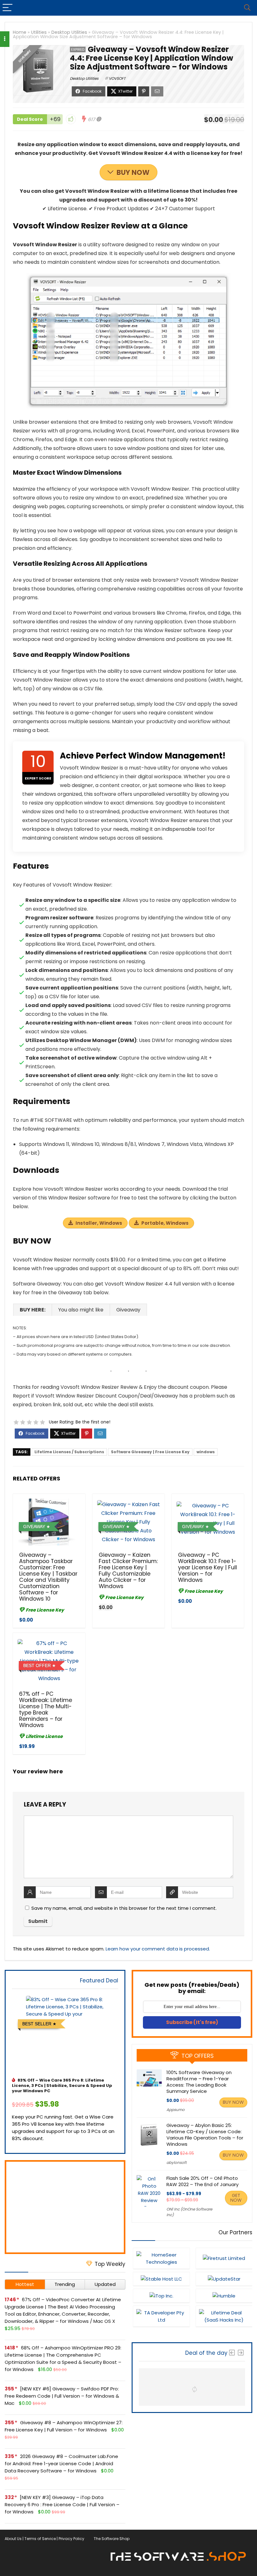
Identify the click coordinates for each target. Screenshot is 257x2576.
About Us (13, 2539)
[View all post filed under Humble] (224, 2296)
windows (206, 1452)
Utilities (39, 32)
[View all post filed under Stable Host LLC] (161, 2279)
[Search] (247, 8)
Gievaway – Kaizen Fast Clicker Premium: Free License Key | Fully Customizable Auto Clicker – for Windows (128, 1571)
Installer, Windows (99, 1223)
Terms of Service (40, 2539)
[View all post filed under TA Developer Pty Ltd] (161, 2316)
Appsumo (176, 2110)
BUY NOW (133, 173)
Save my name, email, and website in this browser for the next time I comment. (124, 1908)
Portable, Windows (165, 1223)
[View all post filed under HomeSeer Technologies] (161, 2258)
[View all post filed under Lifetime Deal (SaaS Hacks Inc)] (224, 2316)
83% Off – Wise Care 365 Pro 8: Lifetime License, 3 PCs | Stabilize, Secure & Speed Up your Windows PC (62, 2085)
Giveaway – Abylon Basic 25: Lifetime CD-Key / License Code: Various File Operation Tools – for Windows (205, 2135)
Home (20, 32)
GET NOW (236, 2198)
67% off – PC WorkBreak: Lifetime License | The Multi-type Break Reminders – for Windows (46, 1710)
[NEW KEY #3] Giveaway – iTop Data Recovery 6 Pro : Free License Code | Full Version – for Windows (62, 2504)
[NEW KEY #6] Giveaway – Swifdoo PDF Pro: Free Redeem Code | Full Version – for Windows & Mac (62, 2396)
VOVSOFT (117, 78)
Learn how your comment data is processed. (158, 1949)
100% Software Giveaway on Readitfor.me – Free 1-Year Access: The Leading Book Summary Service (199, 2082)
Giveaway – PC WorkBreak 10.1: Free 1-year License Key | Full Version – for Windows (207, 1567)
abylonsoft (176, 2162)
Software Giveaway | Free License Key (150, 1452)
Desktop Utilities (69, 32)
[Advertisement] (65, 2207)
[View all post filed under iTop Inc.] (161, 2296)
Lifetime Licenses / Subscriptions (69, 1452)
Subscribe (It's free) (192, 2022)
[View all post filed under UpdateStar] (224, 2279)
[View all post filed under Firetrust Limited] (224, 2258)
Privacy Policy (71, 2539)
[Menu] (8, 8)
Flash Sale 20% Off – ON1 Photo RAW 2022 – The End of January (202, 2181)
